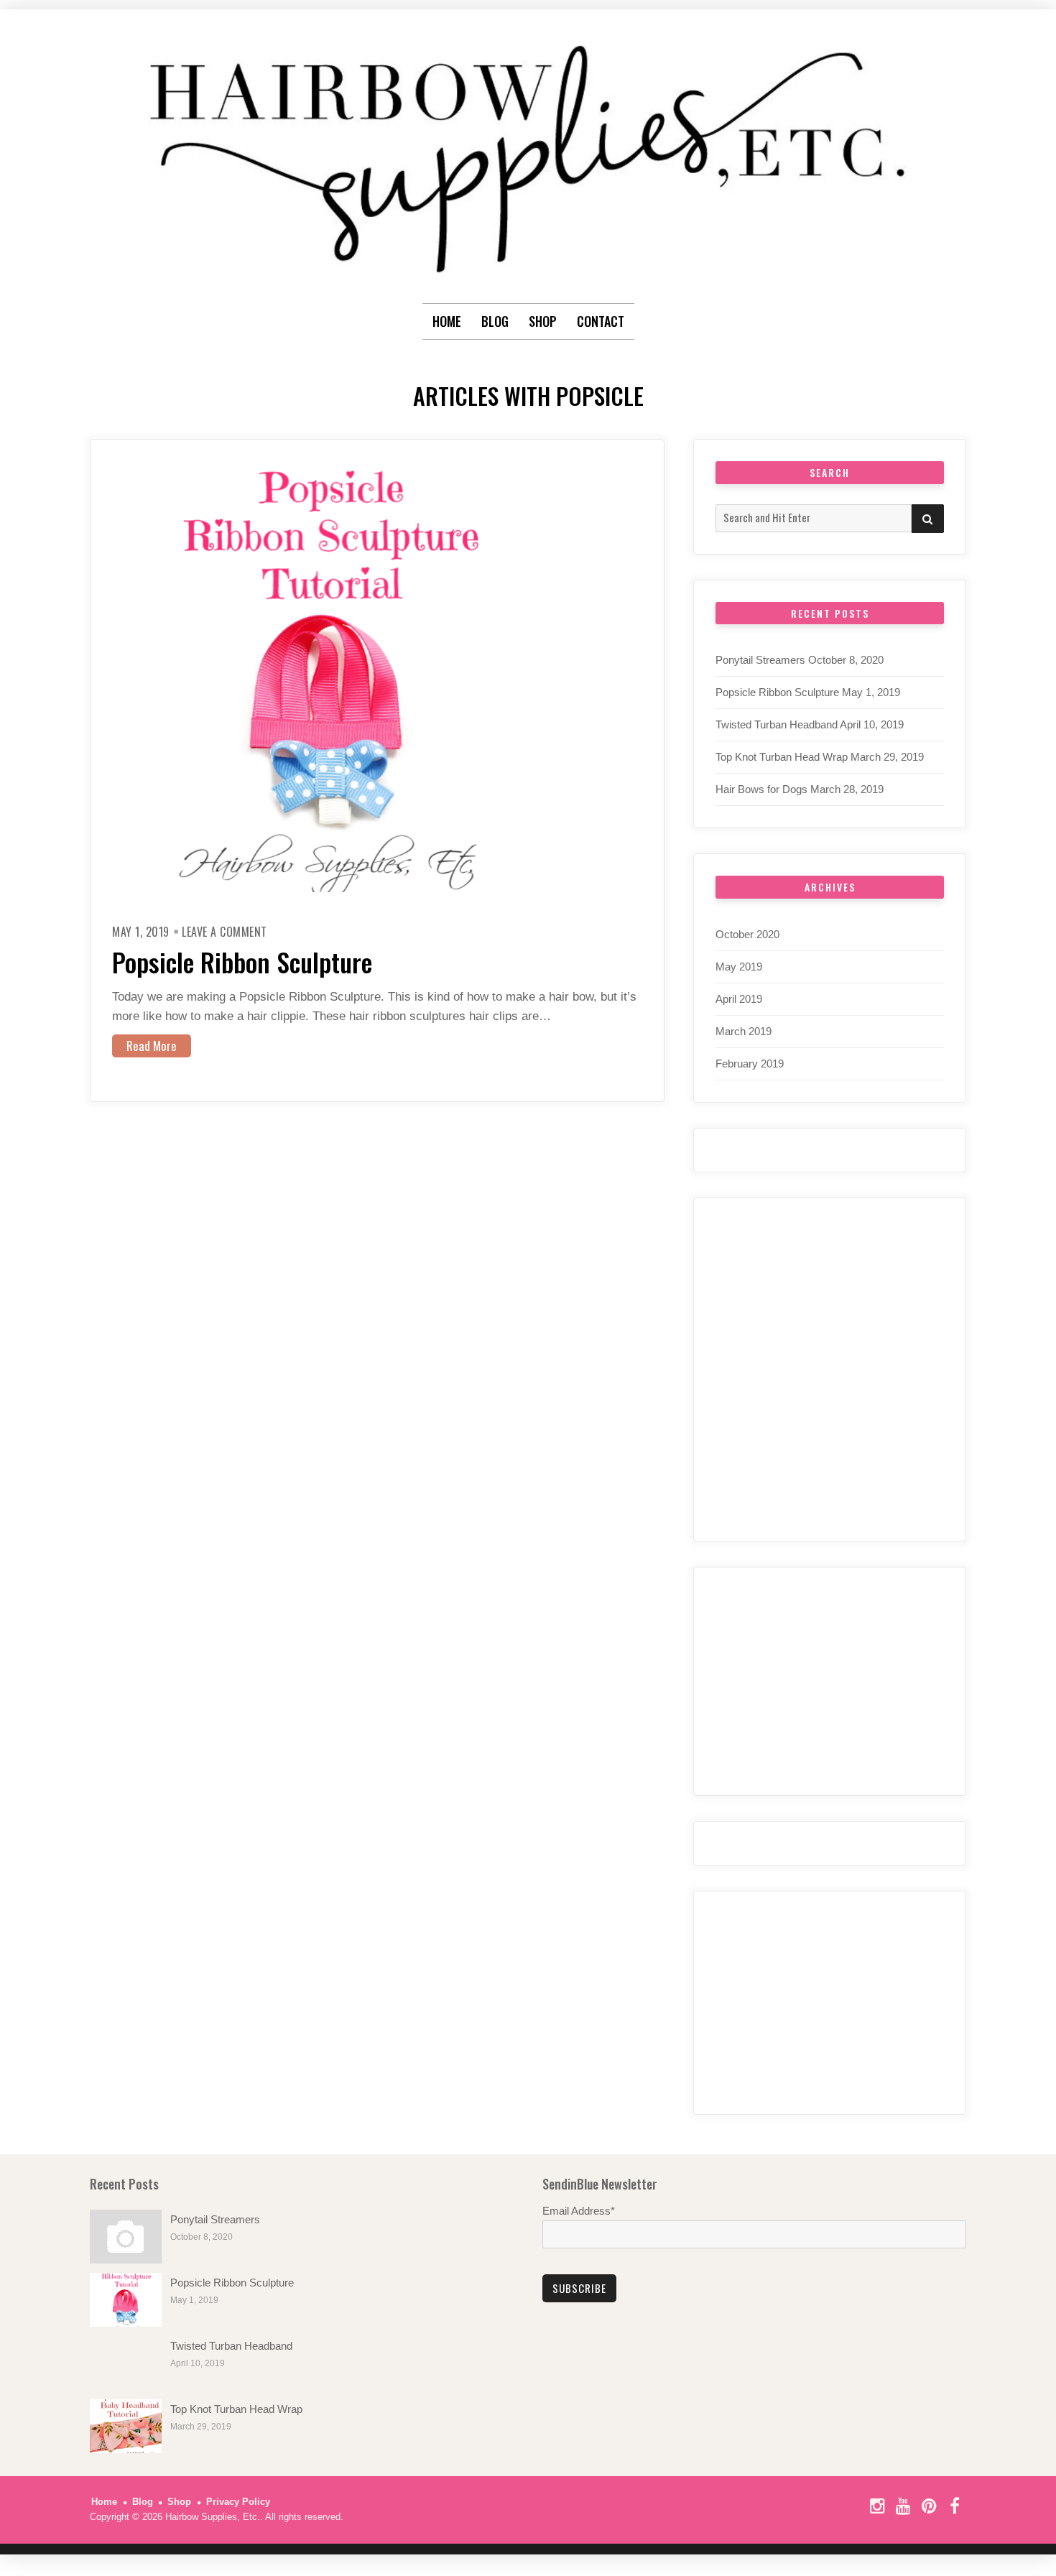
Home (447, 321)
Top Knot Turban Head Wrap (782, 757)
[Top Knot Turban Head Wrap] (126, 2426)
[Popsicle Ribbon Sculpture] (126, 2300)
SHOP (543, 321)
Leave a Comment (224, 932)
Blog (143, 2502)
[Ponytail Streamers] (126, 2237)
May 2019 (739, 967)
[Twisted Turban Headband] (126, 2363)
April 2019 (739, 999)
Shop (179, 2502)
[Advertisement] (830, 2003)
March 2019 (744, 1031)
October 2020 (747, 934)
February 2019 (750, 1064)
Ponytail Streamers (760, 660)
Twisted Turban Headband (777, 724)
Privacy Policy (238, 2502)
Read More (152, 1046)
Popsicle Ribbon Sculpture (242, 962)
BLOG (495, 321)
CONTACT (601, 321)
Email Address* (579, 2211)
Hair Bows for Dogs (761, 789)
